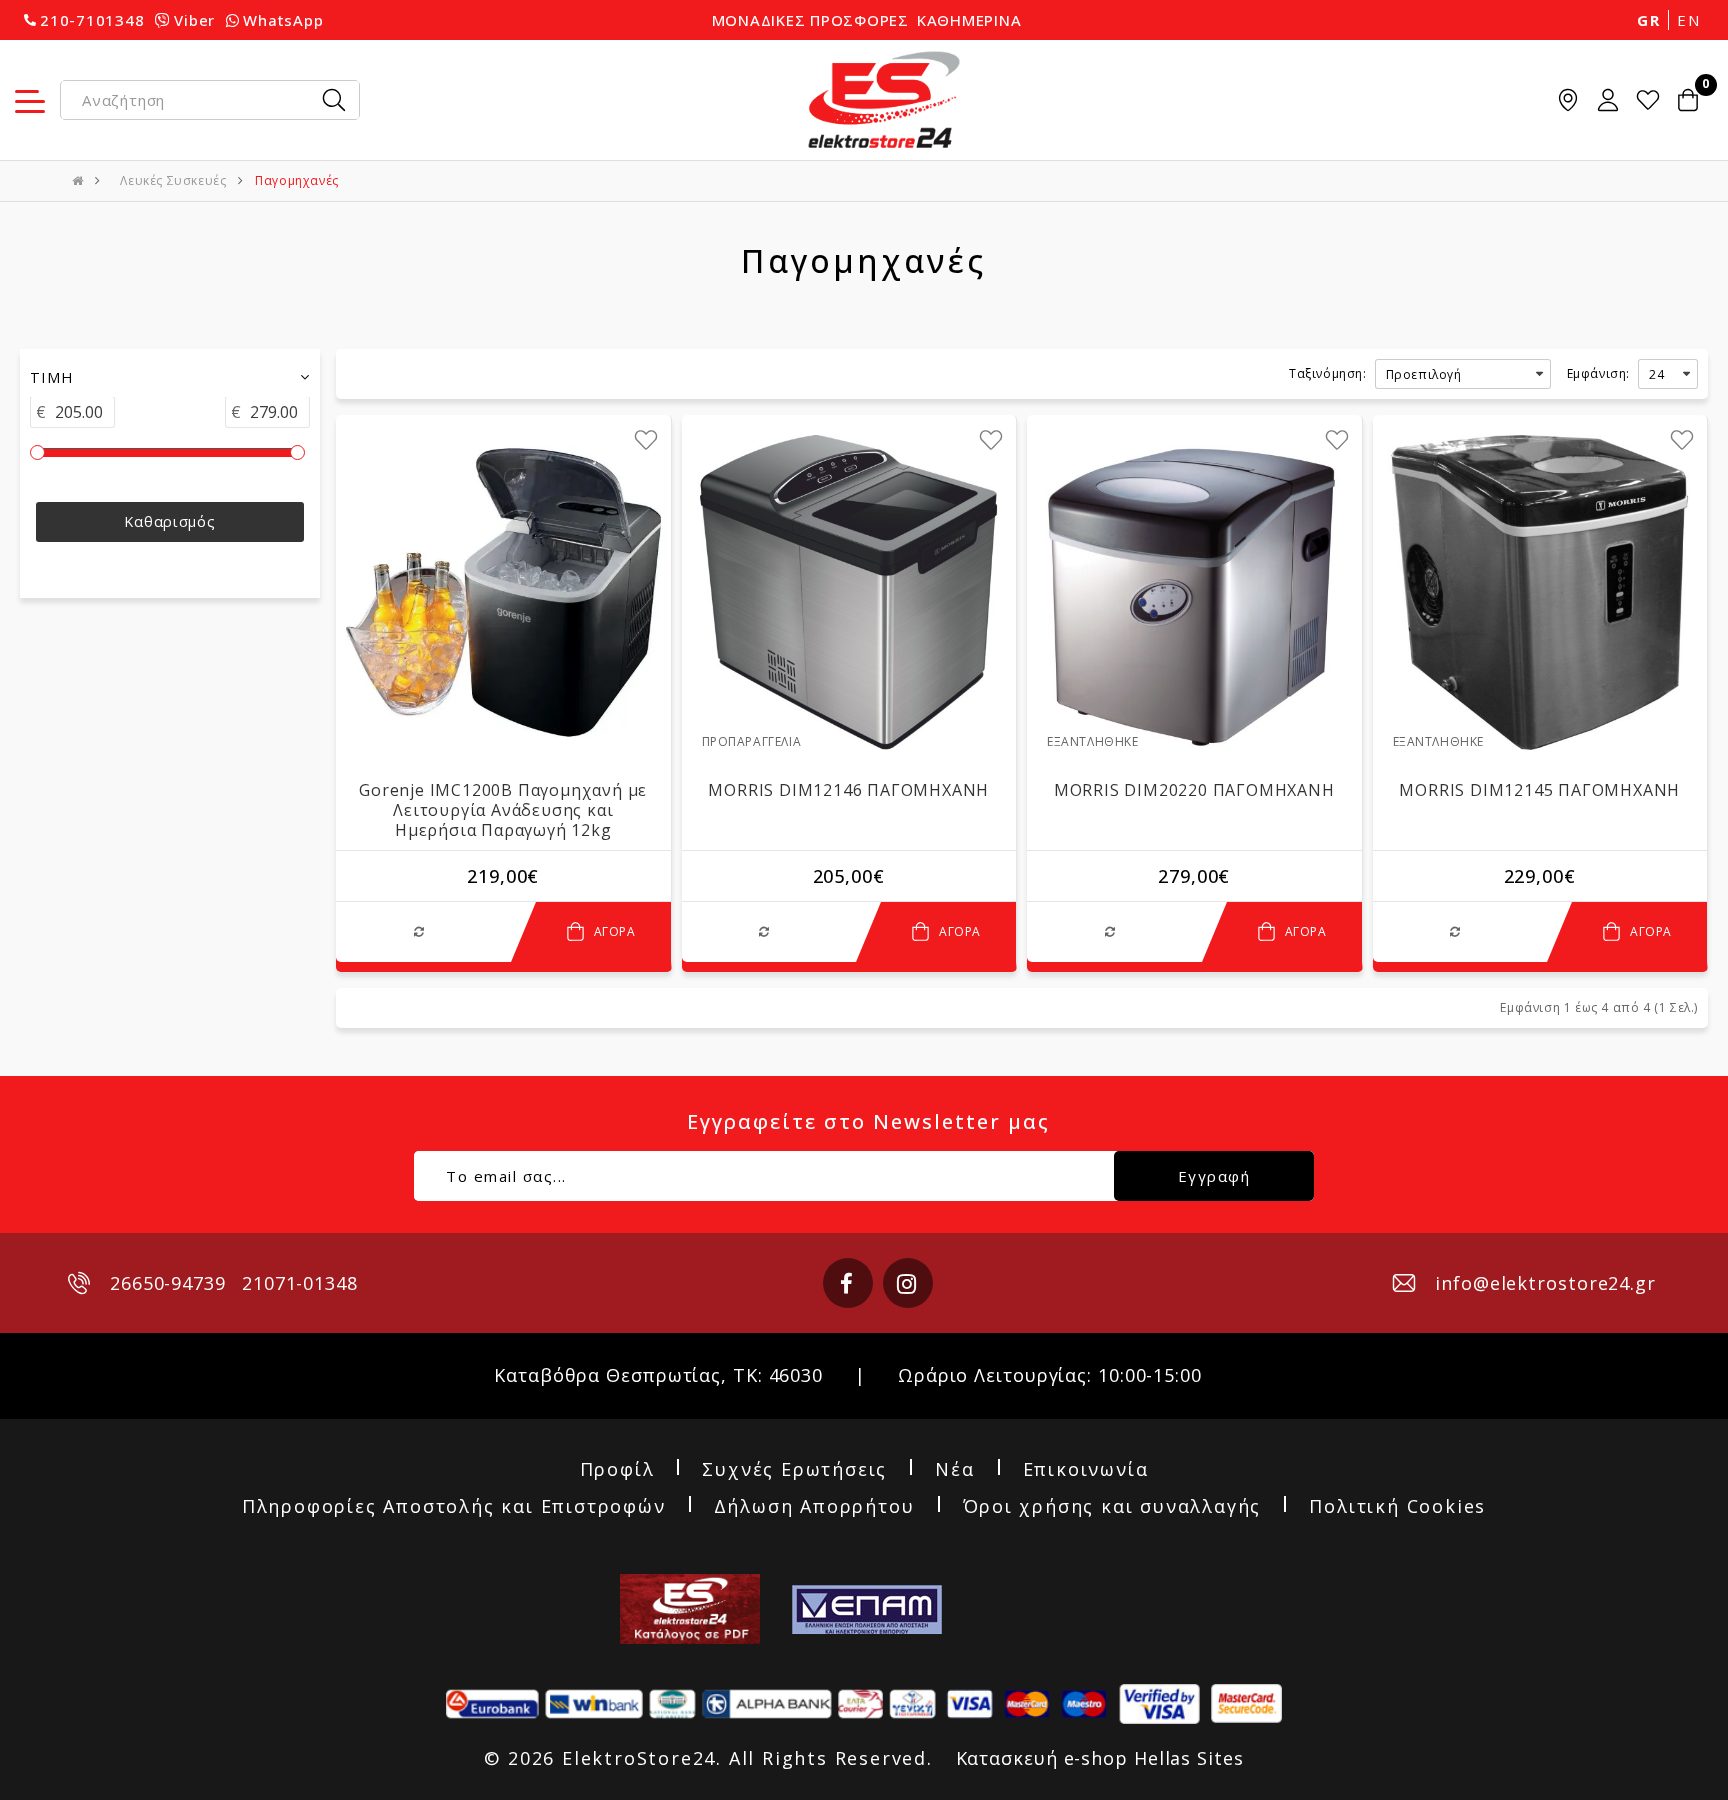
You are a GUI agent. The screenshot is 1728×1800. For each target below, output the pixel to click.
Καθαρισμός (169, 522)
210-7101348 (92, 20)
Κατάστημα (1568, 100)
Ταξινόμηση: (1328, 373)
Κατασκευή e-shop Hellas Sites (1100, 1758)
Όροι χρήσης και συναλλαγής (1112, 1507)
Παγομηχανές (297, 180)
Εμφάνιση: (1598, 373)
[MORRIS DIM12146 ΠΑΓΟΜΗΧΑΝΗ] (849, 592)
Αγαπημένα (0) (1648, 100)
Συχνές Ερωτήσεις (794, 1470)
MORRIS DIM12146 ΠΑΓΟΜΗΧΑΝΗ (848, 790)
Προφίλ (617, 1470)
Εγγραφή (1214, 1176)
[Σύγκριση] (423, 931)
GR (1648, 20)
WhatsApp (283, 20)
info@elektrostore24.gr (1545, 1283)
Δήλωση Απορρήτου (814, 1507)
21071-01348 (300, 1283)
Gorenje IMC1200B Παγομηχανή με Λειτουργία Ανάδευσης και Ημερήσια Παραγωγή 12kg (503, 810)
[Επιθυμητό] (646, 440)
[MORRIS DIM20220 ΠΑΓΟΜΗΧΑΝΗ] (1194, 592)
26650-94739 (168, 1283)
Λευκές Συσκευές (173, 180)
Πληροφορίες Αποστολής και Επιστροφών (454, 1507)
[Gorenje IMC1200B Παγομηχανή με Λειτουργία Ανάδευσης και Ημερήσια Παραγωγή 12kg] (503, 592)
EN (1688, 20)
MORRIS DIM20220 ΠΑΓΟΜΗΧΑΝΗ (1194, 790)
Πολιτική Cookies (1397, 1507)
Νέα (954, 1470)
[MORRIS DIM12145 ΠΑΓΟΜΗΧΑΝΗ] (1540, 592)
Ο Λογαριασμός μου (1608, 100)
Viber (194, 20)
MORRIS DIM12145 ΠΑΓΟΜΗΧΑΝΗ (1539, 790)
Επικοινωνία (1086, 1470)
